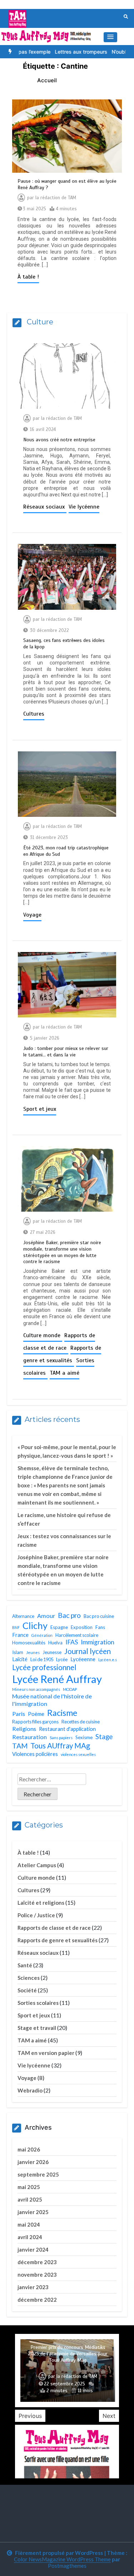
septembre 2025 (38, 2174)
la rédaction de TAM (56, 198)
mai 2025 (29, 2187)
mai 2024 (29, 2224)
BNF (16, 1627)
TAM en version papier (46, 2053)
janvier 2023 (33, 2287)
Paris (19, 1714)
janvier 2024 (33, 2249)
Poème (36, 1714)
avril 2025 (30, 2199)
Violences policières (35, 1754)
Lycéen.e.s (108, 1660)
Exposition (82, 1627)
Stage (104, 1737)
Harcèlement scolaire (77, 1635)
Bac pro (69, 1615)
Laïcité (20, 1659)
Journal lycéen (88, 1651)
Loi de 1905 (42, 1659)
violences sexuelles (78, 1754)
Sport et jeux (40, 1109)
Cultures (34, 714)
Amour (46, 1616)
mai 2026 (29, 2149)
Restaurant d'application (67, 1729)
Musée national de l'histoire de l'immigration (52, 1700)
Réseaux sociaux (45, 507)
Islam (18, 1652)
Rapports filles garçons (35, 1722)
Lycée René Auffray (57, 1679)
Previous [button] (30, 2416)
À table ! (28, 277)
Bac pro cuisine (99, 1616)
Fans (100, 1627)
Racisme (62, 1713)
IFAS (72, 1642)
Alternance (23, 1616)
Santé (25, 1965)
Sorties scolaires (38, 2003)
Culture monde (43, 1335)
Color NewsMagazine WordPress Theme (62, 2559)
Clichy (35, 1625)
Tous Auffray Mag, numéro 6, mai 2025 (68, 2360)
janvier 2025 (33, 2212)
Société (27, 1990)
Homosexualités (29, 1643)
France (20, 1635)
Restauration (29, 1737)
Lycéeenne (83, 1659)
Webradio (30, 2090)
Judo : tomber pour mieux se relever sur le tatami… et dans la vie (66, 1052)
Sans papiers (61, 1738)
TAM (20, 1746)
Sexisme (84, 1737)
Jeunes (33, 1652)
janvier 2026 (33, 2162)
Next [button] (109, 2416)
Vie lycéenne (84, 507)
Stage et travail (37, 2028)
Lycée (62, 1659)
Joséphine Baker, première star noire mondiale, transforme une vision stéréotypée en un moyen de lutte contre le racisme (62, 1252)
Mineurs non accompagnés (36, 1689)
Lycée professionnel (44, 1667)
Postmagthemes (67, 2566)
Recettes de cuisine (81, 1722)
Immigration (98, 1642)
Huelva (55, 1643)
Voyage (32, 915)
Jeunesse (52, 1652)
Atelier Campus (37, 1865)
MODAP (70, 1689)
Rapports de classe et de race (54, 1928)
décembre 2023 (37, 2262)
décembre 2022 (37, 2300)
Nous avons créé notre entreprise (59, 440)
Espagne (59, 1627)
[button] (110, 37)
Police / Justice (36, 1915)
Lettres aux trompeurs (63, 52)
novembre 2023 (37, 2275)
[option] (63, 52)
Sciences (29, 1978)
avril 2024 (30, 2237)
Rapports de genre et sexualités (58, 1940)
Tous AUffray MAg (60, 1746)
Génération (42, 1635)
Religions (24, 1729)
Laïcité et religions (41, 1903)
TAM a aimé (64, 1373)
